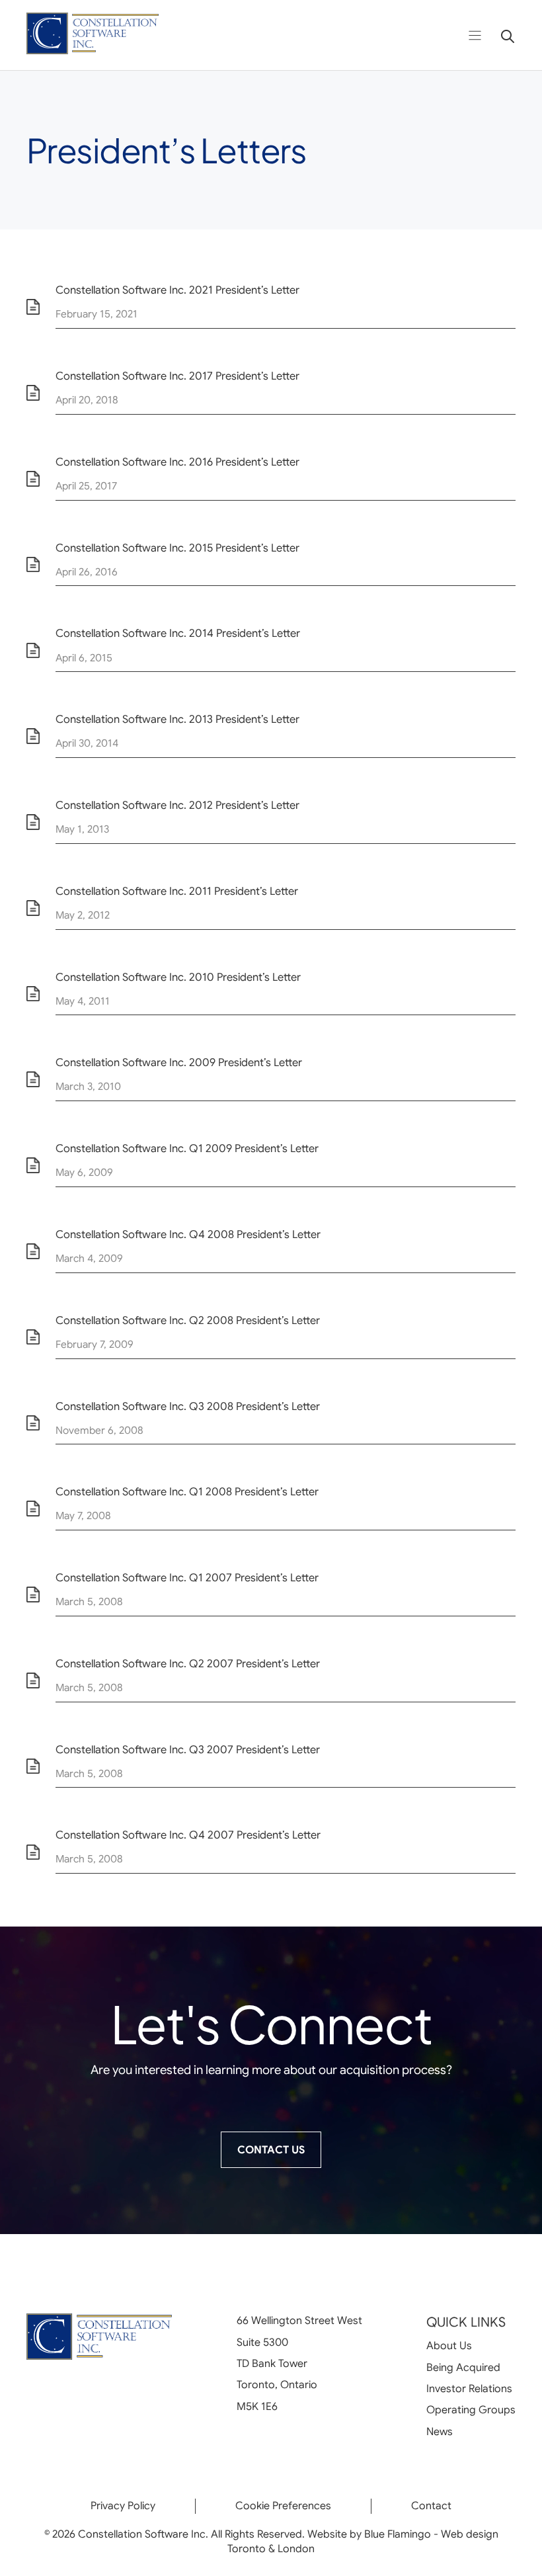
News (440, 2432)
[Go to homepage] (93, 35)
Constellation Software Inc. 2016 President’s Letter (177, 462)
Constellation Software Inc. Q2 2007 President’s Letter (188, 1664)
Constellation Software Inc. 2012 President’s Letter (177, 805)
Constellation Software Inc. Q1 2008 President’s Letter (187, 1492)
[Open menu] (475, 35)
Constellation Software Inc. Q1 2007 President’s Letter (187, 1578)
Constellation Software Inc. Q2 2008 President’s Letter (188, 1320)
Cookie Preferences (283, 2506)
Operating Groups (471, 2410)
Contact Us (271, 2150)
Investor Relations (469, 2389)
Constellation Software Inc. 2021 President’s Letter (177, 290)
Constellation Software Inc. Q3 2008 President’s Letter (188, 1406)
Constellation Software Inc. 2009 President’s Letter (179, 1062)
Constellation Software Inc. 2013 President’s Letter (177, 719)
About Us (449, 2346)
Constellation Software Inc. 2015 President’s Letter (177, 548)
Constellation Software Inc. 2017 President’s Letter (177, 376)
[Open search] (503, 35)
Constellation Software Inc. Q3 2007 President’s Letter (188, 1750)
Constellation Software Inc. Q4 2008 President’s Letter (188, 1234)
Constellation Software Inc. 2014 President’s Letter (178, 633)
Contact (431, 2506)
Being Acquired (463, 2368)
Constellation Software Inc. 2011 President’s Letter (177, 891)
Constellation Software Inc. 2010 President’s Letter (178, 977)
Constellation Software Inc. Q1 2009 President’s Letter (187, 1148)
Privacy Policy (123, 2506)
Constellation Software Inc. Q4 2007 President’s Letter (188, 1835)
